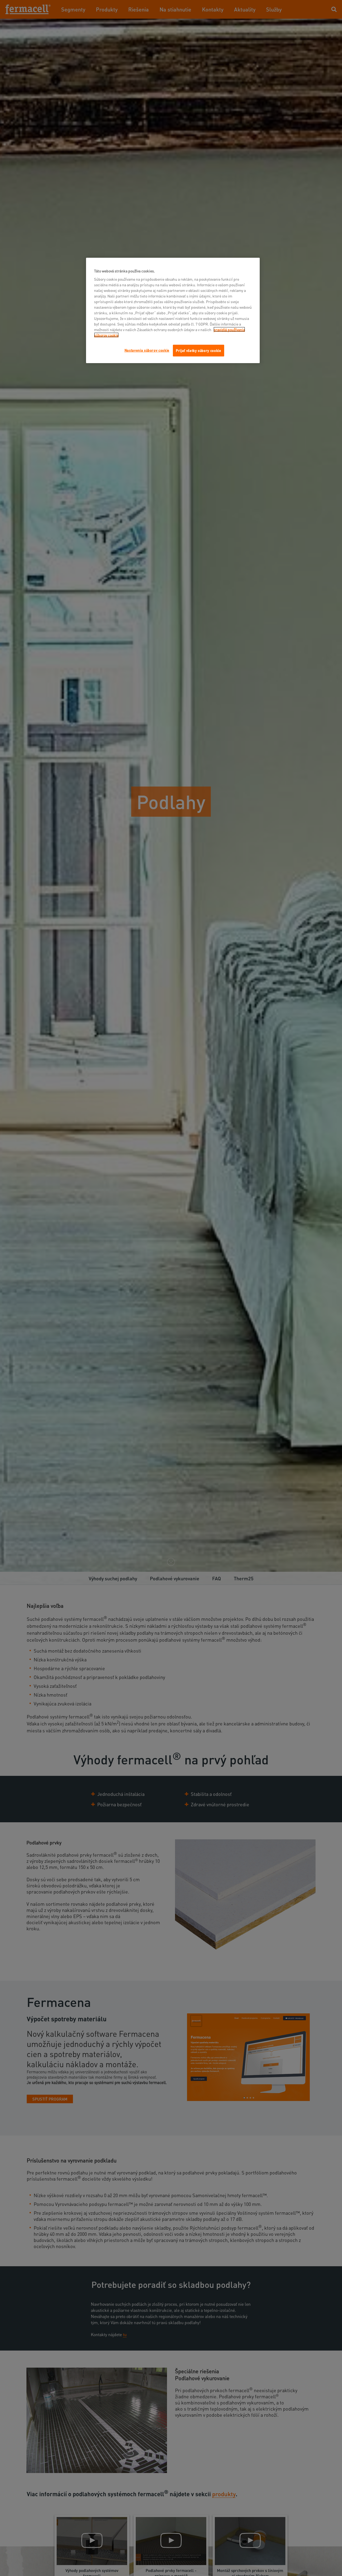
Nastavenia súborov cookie (147, 350)
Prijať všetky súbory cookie (199, 350)
